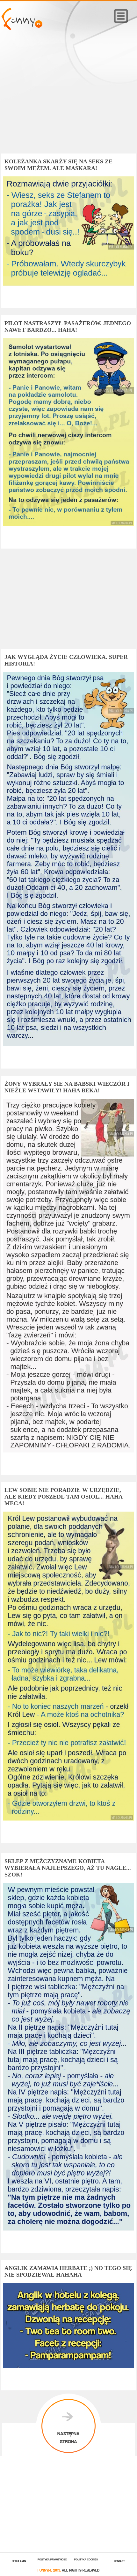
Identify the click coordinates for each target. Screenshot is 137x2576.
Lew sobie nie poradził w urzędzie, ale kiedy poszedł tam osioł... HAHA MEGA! (63, 1497)
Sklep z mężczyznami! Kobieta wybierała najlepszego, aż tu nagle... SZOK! (68, 1868)
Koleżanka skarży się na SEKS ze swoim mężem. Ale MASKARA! (58, 165)
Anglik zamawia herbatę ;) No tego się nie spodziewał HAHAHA (68, 2271)
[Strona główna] (22, 28)
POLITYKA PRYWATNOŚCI (52, 2559)
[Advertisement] (68, 101)
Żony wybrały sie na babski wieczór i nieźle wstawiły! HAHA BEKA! (67, 1087)
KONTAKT (119, 2561)
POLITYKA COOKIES (86, 2559)
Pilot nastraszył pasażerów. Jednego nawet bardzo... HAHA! (68, 327)
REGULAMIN (19, 2561)
